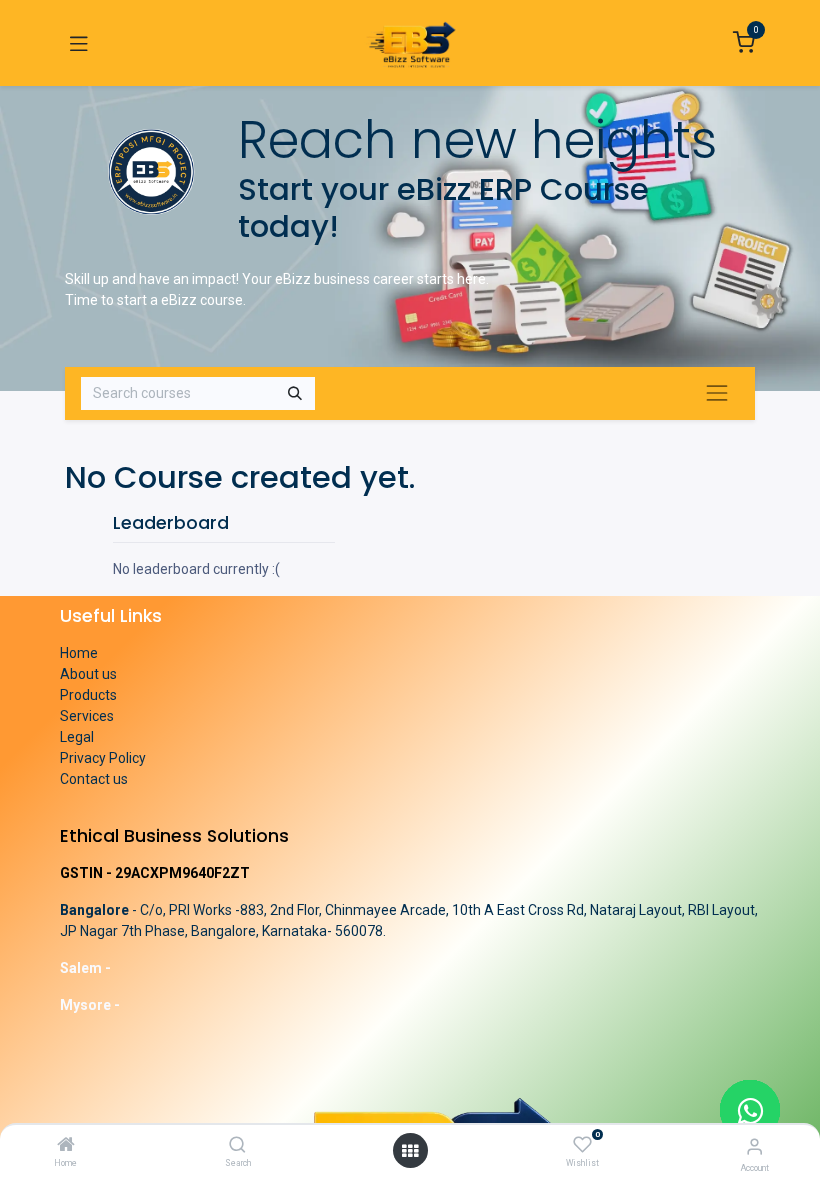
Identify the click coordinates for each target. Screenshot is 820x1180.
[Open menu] (410, 1151)
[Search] (237, 1146)
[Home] (66, 1146)
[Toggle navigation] (79, 43)
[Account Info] (754, 1146)
